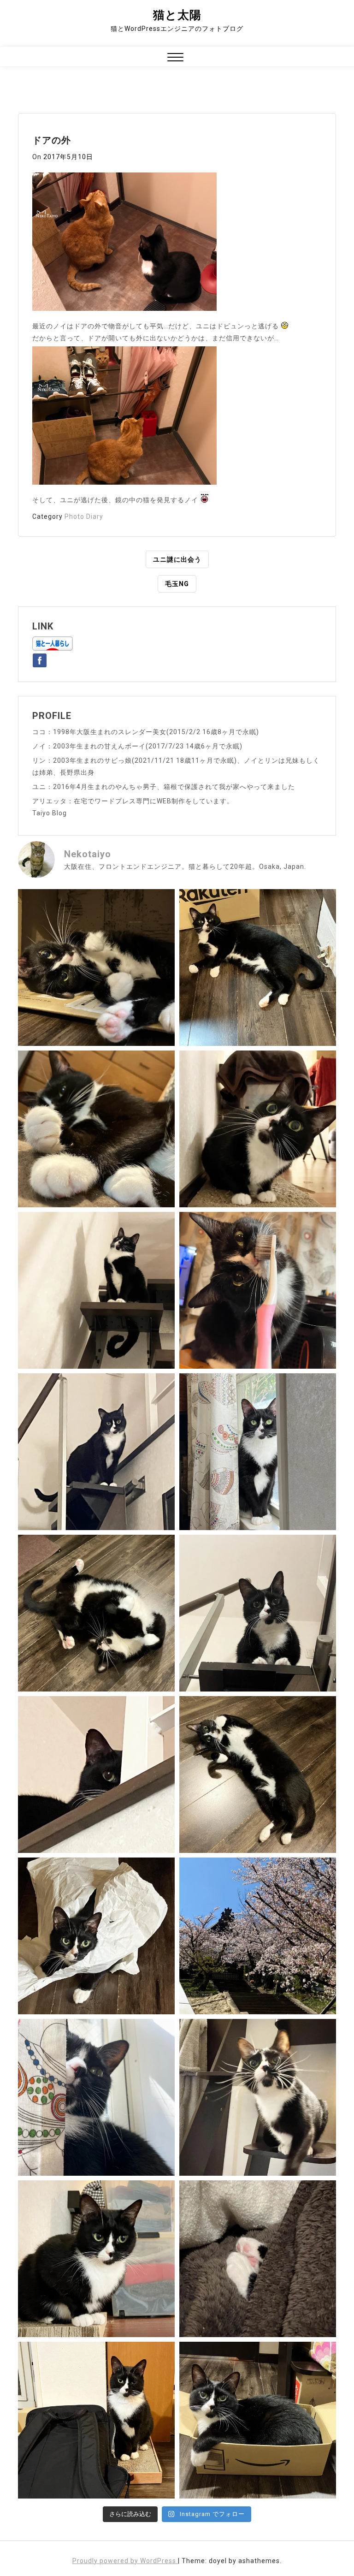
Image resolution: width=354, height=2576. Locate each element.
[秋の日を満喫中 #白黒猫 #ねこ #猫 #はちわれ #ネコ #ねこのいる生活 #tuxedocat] (258, 1452)
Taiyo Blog (50, 813)
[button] (175, 58)
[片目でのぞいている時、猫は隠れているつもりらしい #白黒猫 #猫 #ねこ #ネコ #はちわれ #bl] (96, 1775)
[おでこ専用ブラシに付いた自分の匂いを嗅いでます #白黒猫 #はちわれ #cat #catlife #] (258, 1290)
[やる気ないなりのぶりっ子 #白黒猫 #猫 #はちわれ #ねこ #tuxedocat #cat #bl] (96, 967)
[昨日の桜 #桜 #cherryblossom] (258, 1936)
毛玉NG (177, 584)
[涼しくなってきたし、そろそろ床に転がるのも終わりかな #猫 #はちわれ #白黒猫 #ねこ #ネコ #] (96, 1613)
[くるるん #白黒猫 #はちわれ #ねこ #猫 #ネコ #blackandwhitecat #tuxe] (96, 1290)
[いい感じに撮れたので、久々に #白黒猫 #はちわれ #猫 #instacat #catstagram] (96, 2097)
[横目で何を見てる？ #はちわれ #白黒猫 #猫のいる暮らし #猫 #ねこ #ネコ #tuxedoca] (96, 2259)
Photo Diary (84, 516)
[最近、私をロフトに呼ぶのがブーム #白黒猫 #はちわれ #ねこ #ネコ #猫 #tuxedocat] (258, 1613)
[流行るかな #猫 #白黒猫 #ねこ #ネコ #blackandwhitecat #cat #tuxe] (96, 1936)
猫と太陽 (177, 15)
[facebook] (40, 659)
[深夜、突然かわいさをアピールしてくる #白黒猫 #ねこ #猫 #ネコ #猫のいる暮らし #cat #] (258, 1775)
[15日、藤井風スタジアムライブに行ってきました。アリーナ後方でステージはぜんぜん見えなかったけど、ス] (96, 2420)
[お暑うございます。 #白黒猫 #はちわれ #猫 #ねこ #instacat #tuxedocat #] (258, 967)
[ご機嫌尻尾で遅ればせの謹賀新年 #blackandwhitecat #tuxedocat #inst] (96, 1452)
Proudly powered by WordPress (125, 2561)
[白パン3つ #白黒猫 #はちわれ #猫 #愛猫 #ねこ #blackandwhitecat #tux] (96, 1129)
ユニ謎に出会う (177, 559)
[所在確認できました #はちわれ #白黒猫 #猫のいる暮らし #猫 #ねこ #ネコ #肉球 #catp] (258, 2259)
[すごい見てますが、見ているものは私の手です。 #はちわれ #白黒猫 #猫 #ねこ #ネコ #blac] (258, 1129)
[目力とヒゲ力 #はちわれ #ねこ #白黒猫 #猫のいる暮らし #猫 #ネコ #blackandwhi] (258, 2097)
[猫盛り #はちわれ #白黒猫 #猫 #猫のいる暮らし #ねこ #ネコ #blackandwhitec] (258, 2420)
